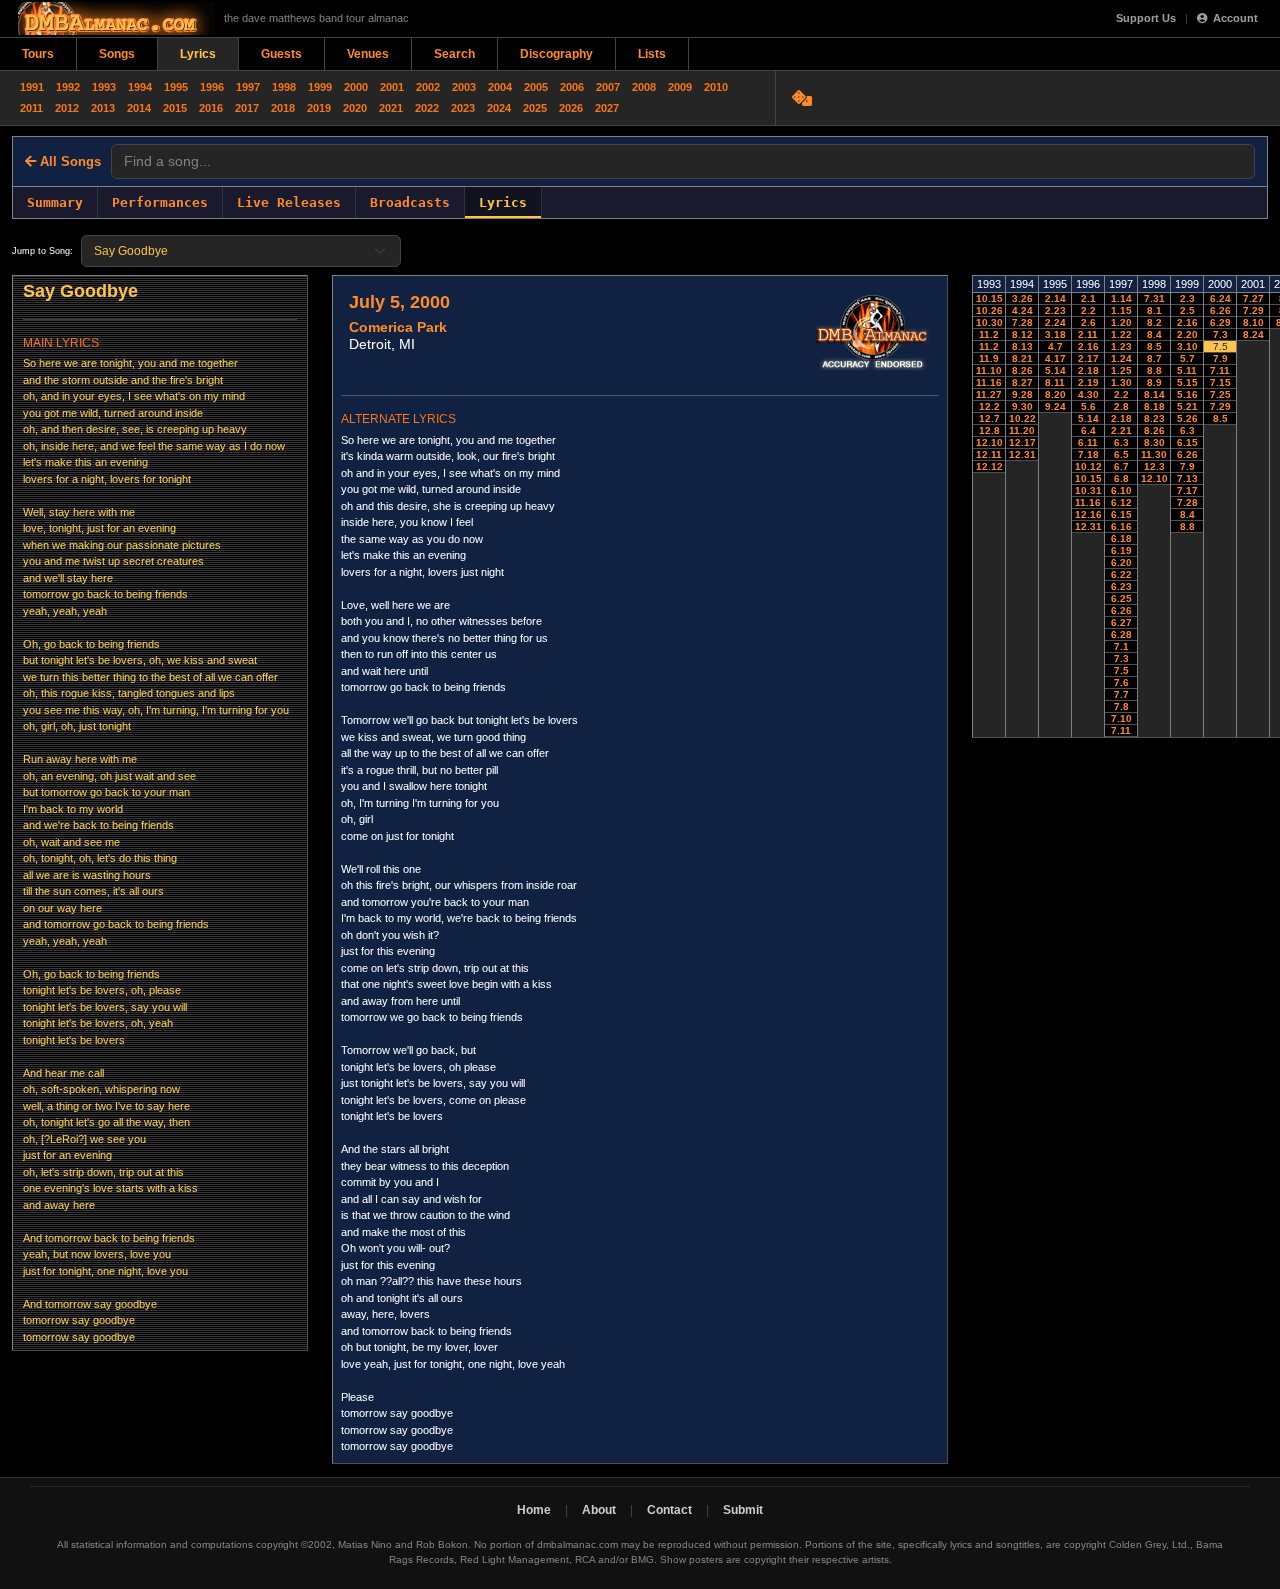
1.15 (1121, 310)
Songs (117, 54)
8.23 (1154, 418)
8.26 (1022, 370)
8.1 (1154, 310)
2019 (319, 108)
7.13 (1187, 478)
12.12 (989, 466)
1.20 (1121, 322)
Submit (743, 1510)
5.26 (1187, 418)
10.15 (989, 298)
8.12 (1022, 334)
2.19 (1088, 382)
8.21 (1022, 358)
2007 (608, 87)
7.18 (1088, 454)
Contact (669, 1510)
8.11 (1055, 382)
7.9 (1187, 466)
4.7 (1055, 346)
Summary (55, 202)
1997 (248, 87)
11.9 (989, 358)
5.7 (1187, 358)
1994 (140, 87)
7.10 (1121, 718)
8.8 (1154, 370)
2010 (716, 87)
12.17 (1022, 442)
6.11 (1088, 442)
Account (1235, 18)
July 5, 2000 (399, 302)
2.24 (1055, 322)
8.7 (1154, 358)
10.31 (1088, 490)
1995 (176, 87)
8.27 (1022, 382)
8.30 (1154, 442)
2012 (67, 108)
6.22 (1121, 574)
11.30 (1154, 454)
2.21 (1121, 430)
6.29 (1220, 322)
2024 (499, 108)
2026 (571, 108)
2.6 (1088, 322)
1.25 (1121, 370)
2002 (428, 87)
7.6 (1121, 682)
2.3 (1187, 298)
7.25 (1220, 394)
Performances (160, 202)
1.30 (1121, 382)
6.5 (1121, 454)
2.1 (1088, 298)
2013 (103, 108)
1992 (68, 87)
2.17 (1088, 358)
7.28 (1022, 322)
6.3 (1121, 442)
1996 (212, 87)
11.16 (989, 382)
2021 (391, 108)
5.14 (1055, 370)
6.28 (1121, 634)
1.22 (1121, 334)
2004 (500, 87)
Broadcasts (410, 202)
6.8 (1121, 478)
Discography (556, 54)
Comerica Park (398, 327)
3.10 (1187, 346)
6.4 (1088, 430)
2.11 (1088, 334)
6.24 (1220, 298)
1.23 (1121, 346)
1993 (104, 87)
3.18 (1055, 334)
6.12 (1121, 502)
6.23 (1121, 586)
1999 (320, 87)
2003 (464, 87)
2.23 (1055, 310)
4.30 (1088, 394)
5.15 (1187, 382)
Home (534, 1510)
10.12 (1088, 466)
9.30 (1022, 406)
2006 (572, 87)
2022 (427, 108)
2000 (356, 87)
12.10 (989, 442)
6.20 (1121, 562)
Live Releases (289, 202)
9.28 (1022, 394)
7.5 (1121, 670)
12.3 (1154, 466)
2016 (211, 108)
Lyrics (198, 54)
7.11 (1121, 730)
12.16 (1088, 514)
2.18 (1088, 370)
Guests (281, 54)
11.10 (989, 370)
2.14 (1055, 298)
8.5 (1154, 346)
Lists (652, 54)
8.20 (1055, 394)
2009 (680, 87)
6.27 (1121, 622)
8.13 (1022, 346)
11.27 (989, 394)
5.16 (1187, 394)
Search (454, 54)
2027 (607, 108)
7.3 (1121, 658)
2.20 (1187, 334)
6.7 (1121, 466)
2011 (31, 108)
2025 (535, 108)
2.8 (1121, 406)
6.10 (1121, 490)
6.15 (1121, 514)
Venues (368, 54)
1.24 (1121, 358)
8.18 (1154, 406)
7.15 (1220, 382)
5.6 (1088, 406)
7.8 (1121, 706)
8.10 (1253, 322)
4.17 (1055, 358)
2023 (463, 108)
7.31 (1154, 298)
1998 (284, 87)
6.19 (1121, 550)
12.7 (989, 418)
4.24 (1022, 310)
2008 (644, 87)
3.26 (1022, 298)
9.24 (1055, 406)
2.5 (1187, 310)
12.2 (989, 406)
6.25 (1121, 598)
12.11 (989, 454)
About (599, 1510)
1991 (32, 87)
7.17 (1187, 490)
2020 (355, 108)
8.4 (1154, 334)
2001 (392, 87)
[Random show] (804, 98)
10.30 (989, 322)
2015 (175, 108)
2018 (283, 108)
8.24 (1253, 334)
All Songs (68, 161)
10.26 (989, 310)
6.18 (1121, 538)
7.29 (1220, 406)
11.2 (989, 334)
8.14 (1154, 394)
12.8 (989, 430)
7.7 (1121, 694)
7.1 (1121, 646)
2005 (536, 87)
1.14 (1121, 298)
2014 (139, 108)
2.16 (1088, 346)
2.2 (1088, 310)
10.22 (1022, 418)
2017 (247, 108)
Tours (38, 54)
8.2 (1154, 322)
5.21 (1187, 406)
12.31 (1022, 454)
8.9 (1154, 382)
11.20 (1022, 430)
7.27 (1253, 298)
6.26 (1121, 610)
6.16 (1121, 526)
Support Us (1146, 18)
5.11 (1187, 370)
